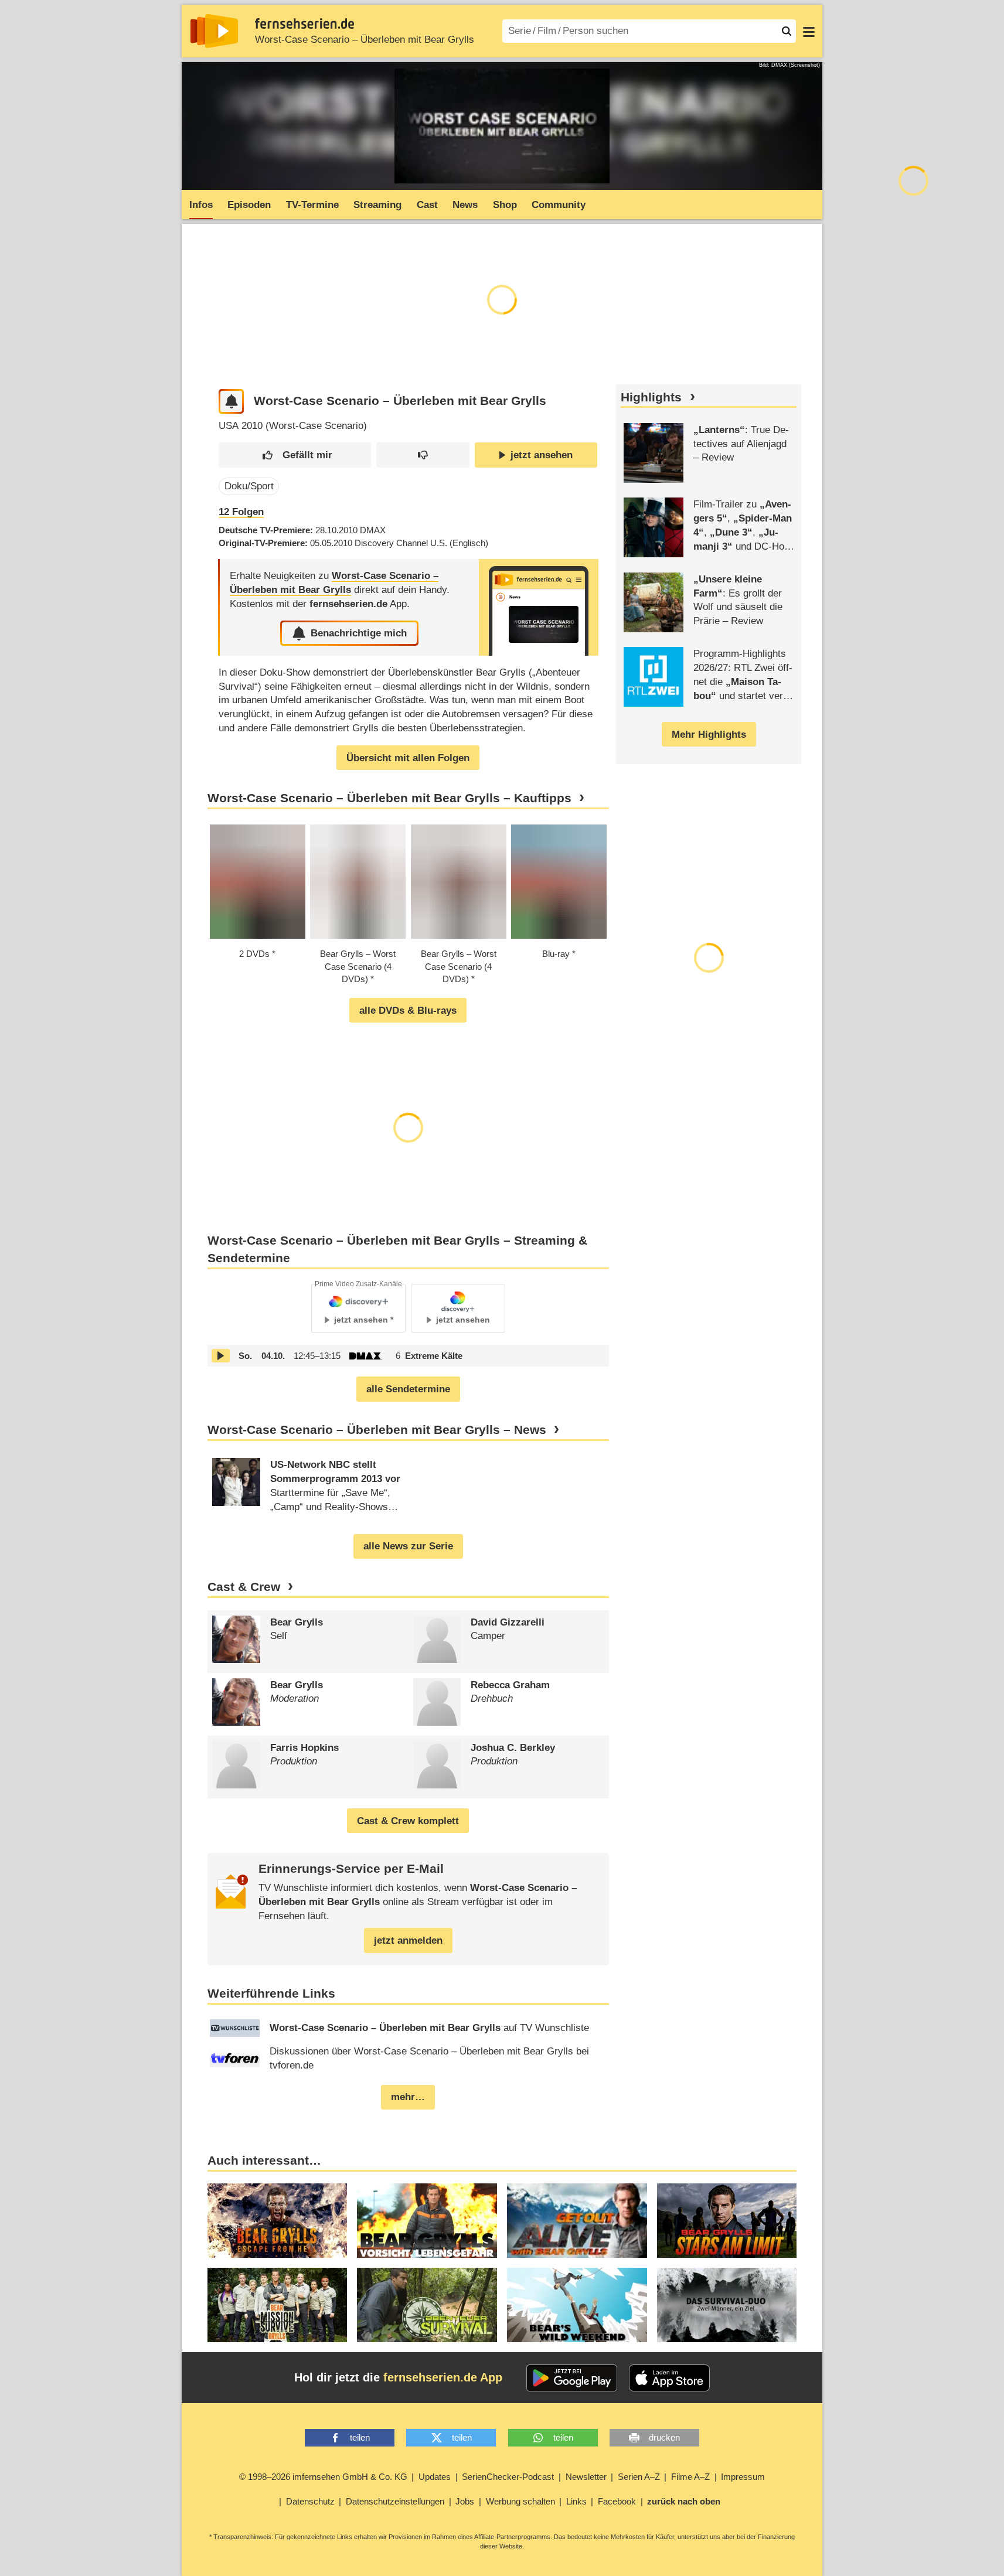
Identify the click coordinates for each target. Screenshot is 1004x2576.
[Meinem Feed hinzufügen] (231, 402)
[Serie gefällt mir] (295, 455)
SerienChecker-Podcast (508, 2477)
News (465, 205)
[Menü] (809, 31)
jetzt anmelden (408, 1940)
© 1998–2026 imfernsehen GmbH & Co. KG (323, 2477)
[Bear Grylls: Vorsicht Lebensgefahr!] (427, 2221)
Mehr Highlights (709, 735)
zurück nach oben (684, 2501)
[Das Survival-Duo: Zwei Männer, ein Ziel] (727, 2305)
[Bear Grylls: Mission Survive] (278, 2305)
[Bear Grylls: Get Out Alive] (577, 2221)
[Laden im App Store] (669, 2378)
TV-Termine (312, 205)
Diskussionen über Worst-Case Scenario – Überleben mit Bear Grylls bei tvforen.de (429, 2058)
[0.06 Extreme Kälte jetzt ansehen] (221, 1356)
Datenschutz (310, 2501)
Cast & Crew (244, 1587)
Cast (427, 205)
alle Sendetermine (408, 1389)
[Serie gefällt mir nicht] (423, 455)
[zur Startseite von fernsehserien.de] (214, 31)
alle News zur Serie (408, 1546)
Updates (435, 2477)
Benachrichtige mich (359, 633)
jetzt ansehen (542, 455)
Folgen (241, 512)
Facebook (617, 2501)
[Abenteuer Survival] (427, 2305)
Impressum (743, 2477)
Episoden (249, 205)
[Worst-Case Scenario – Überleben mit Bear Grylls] (539, 607)
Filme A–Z (690, 2477)
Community (559, 205)
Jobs (465, 2501)
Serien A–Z (639, 2477)
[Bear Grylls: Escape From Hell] (278, 2221)
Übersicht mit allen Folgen (408, 758)
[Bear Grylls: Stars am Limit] (727, 2221)
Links (576, 2501)
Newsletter (586, 2477)
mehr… (408, 2097)
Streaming (377, 205)
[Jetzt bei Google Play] (572, 2378)
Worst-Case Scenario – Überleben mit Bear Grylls (365, 40)
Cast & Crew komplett (408, 1821)
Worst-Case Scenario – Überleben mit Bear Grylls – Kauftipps (389, 798)
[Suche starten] (787, 31)
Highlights (651, 397)
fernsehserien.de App (443, 2377)
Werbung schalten (520, 2501)
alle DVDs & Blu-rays (408, 1011)
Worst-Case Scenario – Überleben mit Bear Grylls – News (377, 1430)
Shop (505, 205)
